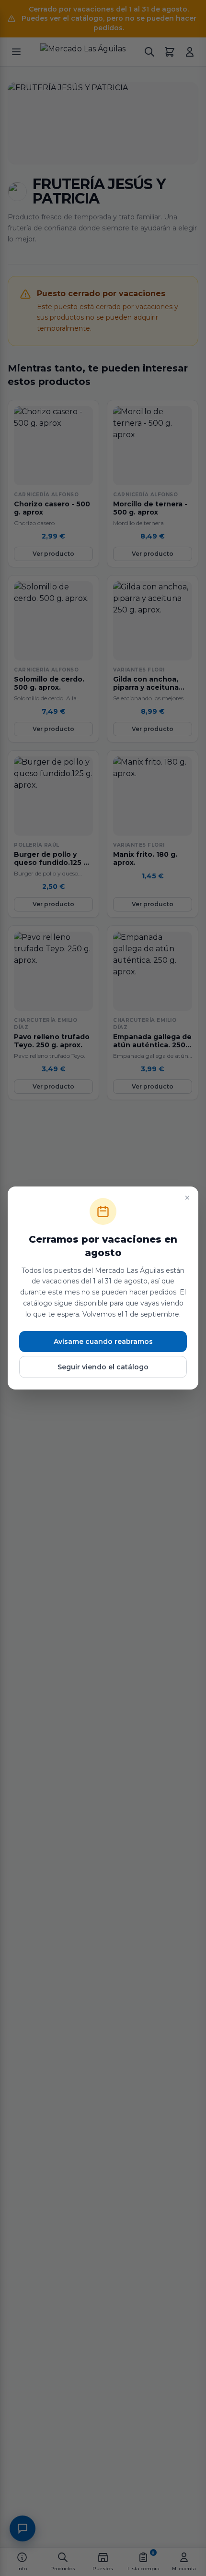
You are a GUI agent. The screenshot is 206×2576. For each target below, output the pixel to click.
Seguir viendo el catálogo (103, 1367)
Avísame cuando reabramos (103, 1342)
